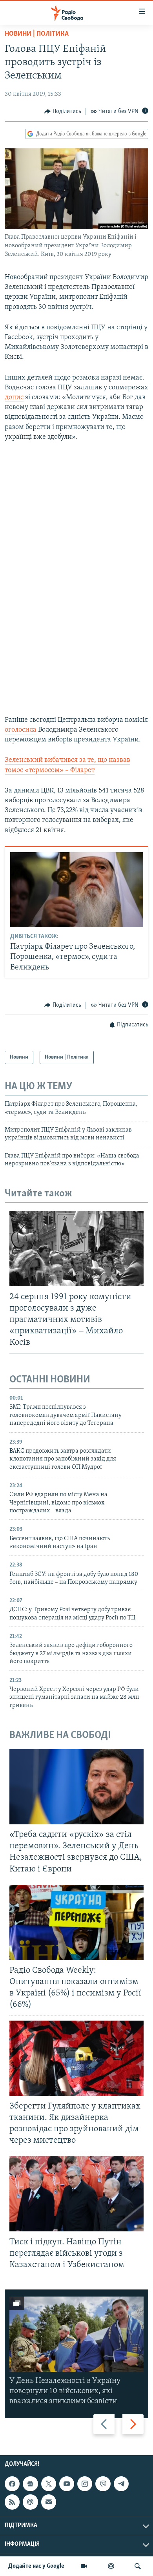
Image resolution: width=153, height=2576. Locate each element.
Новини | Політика (37, 34)
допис (14, 398)
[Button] (63, 111)
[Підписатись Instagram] (85, 2484)
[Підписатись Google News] (30, 2484)
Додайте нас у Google (36, 2566)
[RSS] (12, 2502)
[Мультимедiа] (84, 2566)
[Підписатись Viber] (103, 2484)
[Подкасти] (111, 2566)
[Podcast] (30, 2502)
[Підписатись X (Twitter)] (49, 2484)
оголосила (21, 730)
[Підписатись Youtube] (67, 2484)
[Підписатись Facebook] (12, 2484)
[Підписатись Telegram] (121, 2484)
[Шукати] (138, 2566)
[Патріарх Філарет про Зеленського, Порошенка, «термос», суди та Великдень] (77, 890)
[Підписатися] (49, 2502)
